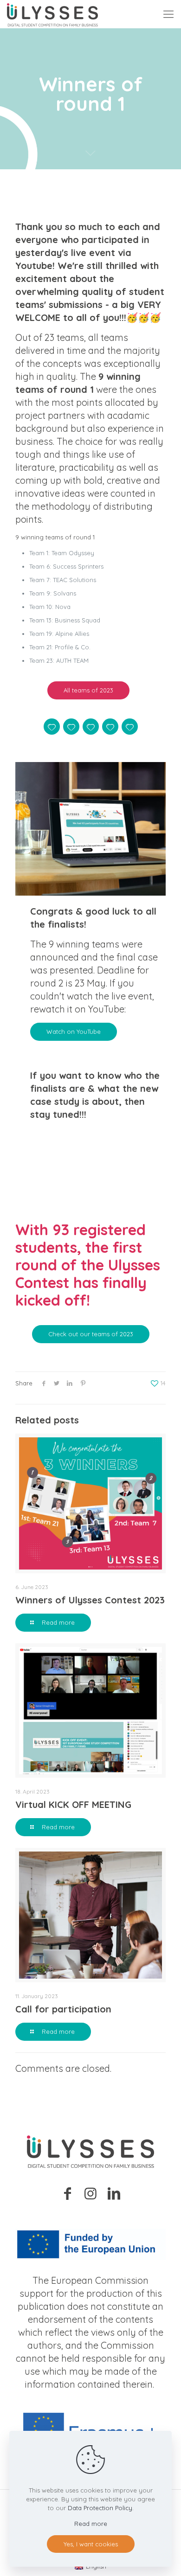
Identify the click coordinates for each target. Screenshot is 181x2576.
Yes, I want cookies (91, 2544)
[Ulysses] (52, 14)
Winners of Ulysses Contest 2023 (90, 1600)
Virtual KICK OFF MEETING (73, 1804)
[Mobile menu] (168, 14)
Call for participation (63, 2009)
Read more (91, 2524)
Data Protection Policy (100, 2508)
